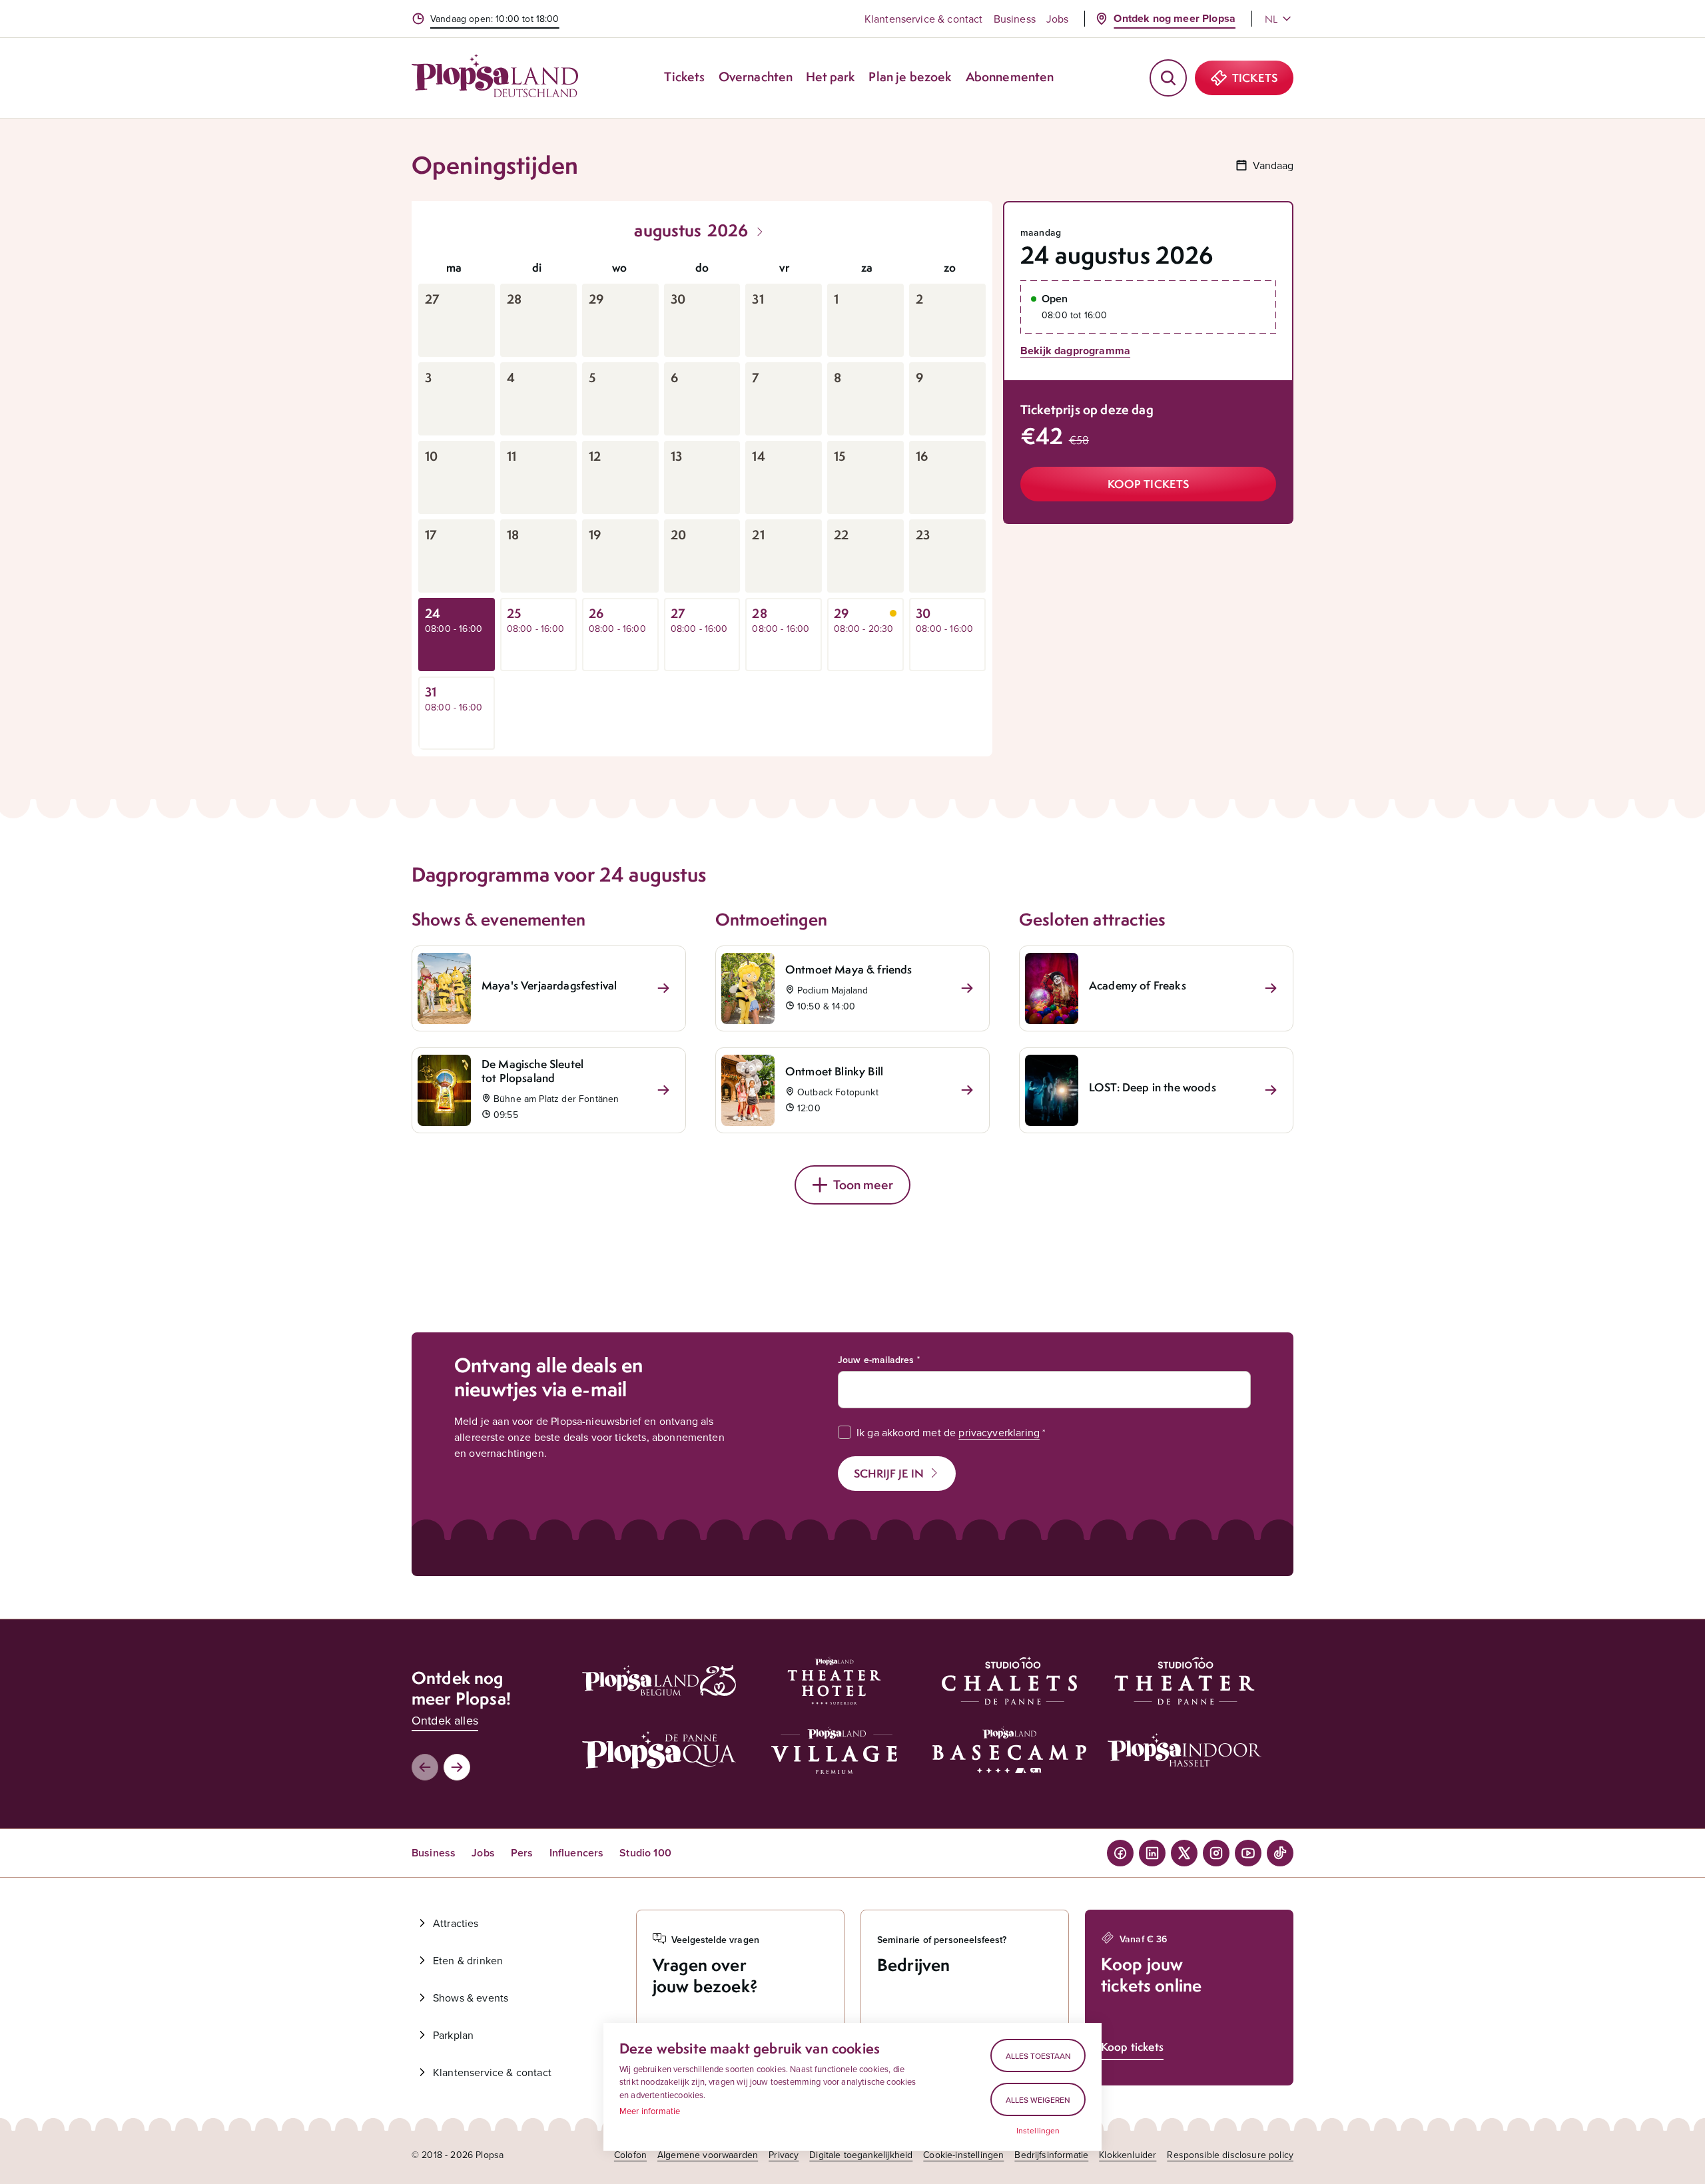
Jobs (1058, 19)
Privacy (784, 2155)
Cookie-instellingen (963, 2155)
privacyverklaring (999, 1432)
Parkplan (453, 2035)
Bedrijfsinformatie (1051, 2155)
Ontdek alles (445, 1720)
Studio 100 (645, 1853)
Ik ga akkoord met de (948, 1432)
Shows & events (471, 1998)
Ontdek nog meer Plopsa (1175, 18)
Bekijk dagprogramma (1075, 351)
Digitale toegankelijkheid (861, 2155)
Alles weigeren (1038, 2100)
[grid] (702, 501)
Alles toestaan (1038, 2056)
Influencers (577, 1853)
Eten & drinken (468, 1960)
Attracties (456, 1923)
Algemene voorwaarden (708, 2155)
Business (1015, 19)
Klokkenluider (1128, 2155)
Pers (522, 1853)
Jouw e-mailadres (876, 1360)
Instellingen (1038, 2131)
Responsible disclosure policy (1230, 2155)
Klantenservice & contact (924, 19)
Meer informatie (650, 2111)
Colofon (630, 2155)
